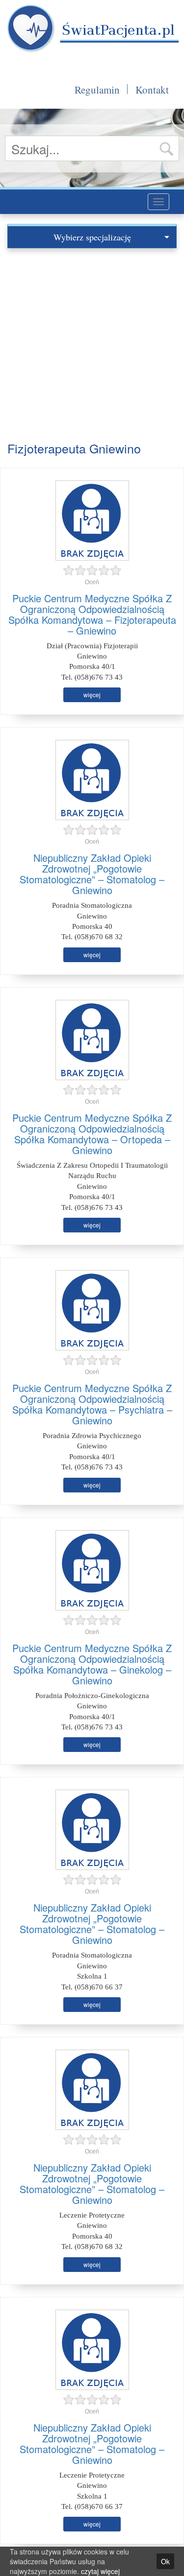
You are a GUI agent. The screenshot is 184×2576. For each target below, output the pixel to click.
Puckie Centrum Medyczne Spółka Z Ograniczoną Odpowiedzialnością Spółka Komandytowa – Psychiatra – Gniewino (92, 1404)
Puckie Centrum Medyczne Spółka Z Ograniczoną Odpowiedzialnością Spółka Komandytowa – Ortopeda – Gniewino (92, 1134)
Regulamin (97, 90)
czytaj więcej (100, 2571)
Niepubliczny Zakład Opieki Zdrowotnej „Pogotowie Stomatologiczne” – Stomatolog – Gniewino (92, 874)
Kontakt (152, 90)
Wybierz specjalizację (92, 237)
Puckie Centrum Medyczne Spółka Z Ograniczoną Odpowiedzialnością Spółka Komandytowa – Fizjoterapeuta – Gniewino (92, 614)
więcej (92, 695)
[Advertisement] (92, 345)
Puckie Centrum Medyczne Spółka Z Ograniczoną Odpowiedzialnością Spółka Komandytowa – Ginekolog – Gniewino (92, 1664)
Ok (165, 2561)
